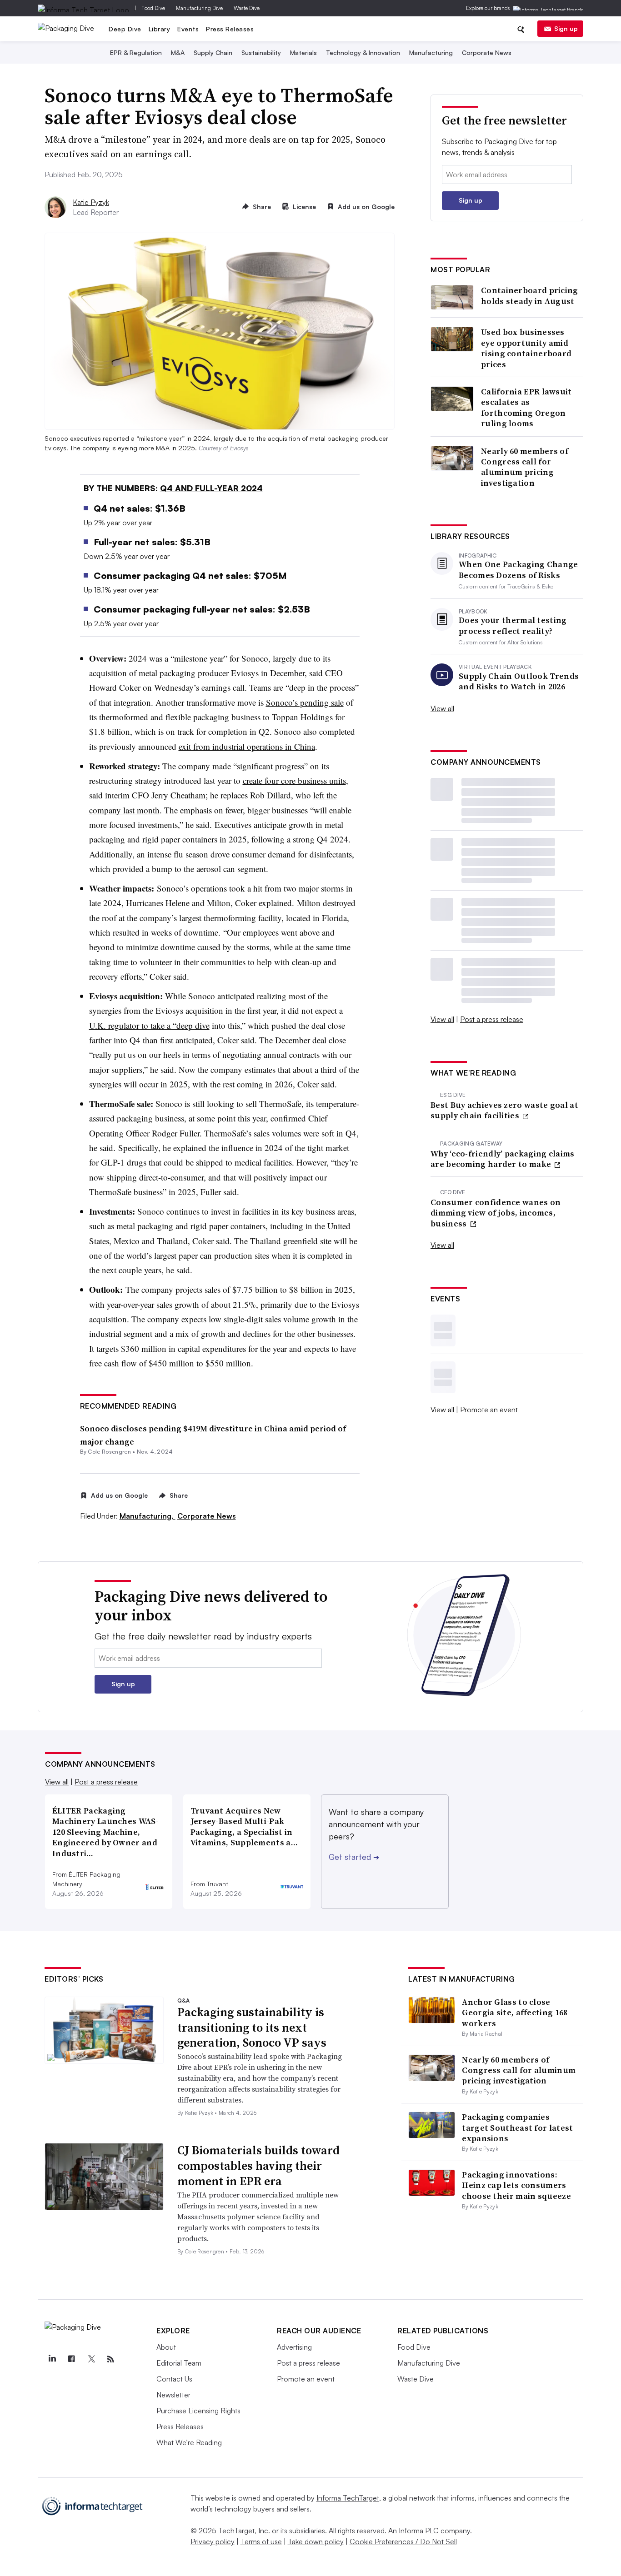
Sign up (566, 28)
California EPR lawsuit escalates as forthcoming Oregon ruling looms (526, 408)
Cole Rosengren (109, 1452)
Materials (303, 52)
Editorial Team (179, 2363)
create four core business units (294, 780)
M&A (178, 52)
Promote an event (489, 1410)
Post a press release (492, 1019)
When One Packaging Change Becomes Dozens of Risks (518, 570)
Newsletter (173, 2395)
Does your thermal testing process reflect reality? (513, 625)
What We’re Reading (189, 2442)
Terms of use (261, 2541)
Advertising (294, 2347)
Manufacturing (431, 52)
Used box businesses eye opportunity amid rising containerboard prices (526, 348)
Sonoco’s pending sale (305, 702)
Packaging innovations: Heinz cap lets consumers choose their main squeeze (516, 2185)
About (166, 2347)
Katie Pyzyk (91, 202)
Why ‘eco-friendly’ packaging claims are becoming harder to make (503, 1159)
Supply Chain (213, 52)
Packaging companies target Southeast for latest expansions (517, 2128)
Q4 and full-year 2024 (211, 488)
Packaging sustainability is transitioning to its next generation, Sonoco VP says (252, 2028)
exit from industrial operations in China (247, 746)
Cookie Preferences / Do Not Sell (403, 2541)
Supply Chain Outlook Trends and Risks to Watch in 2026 (519, 681)
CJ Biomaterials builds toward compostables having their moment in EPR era (258, 2166)
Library (160, 29)
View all (442, 708)
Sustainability (261, 52)
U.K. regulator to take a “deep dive (149, 1025)
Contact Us (174, 2379)
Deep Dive (125, 29)
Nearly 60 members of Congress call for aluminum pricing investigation (525, 467)
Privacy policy (213, 2541)
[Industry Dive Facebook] (71, 2359)
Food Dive (153, 8)
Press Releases (230, 29)
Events (188, 29)
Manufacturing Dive (199, 8)
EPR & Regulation (136, 52)
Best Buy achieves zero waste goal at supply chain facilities (504, 1110)
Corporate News (487, 52)
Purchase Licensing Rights (198, 2411)
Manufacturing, (148, 1516)
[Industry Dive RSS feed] (110, 2359)
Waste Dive (247, 8)
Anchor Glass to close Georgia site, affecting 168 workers (515, 2013)
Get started (354, 1857)
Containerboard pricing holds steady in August (530, 296)
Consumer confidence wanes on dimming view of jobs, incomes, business (496, 1213)
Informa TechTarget (348, 2498)
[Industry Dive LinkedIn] (52, 2359)
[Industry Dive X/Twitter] (91, 2359)
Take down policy (316, 2541)
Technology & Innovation (363, 52)
